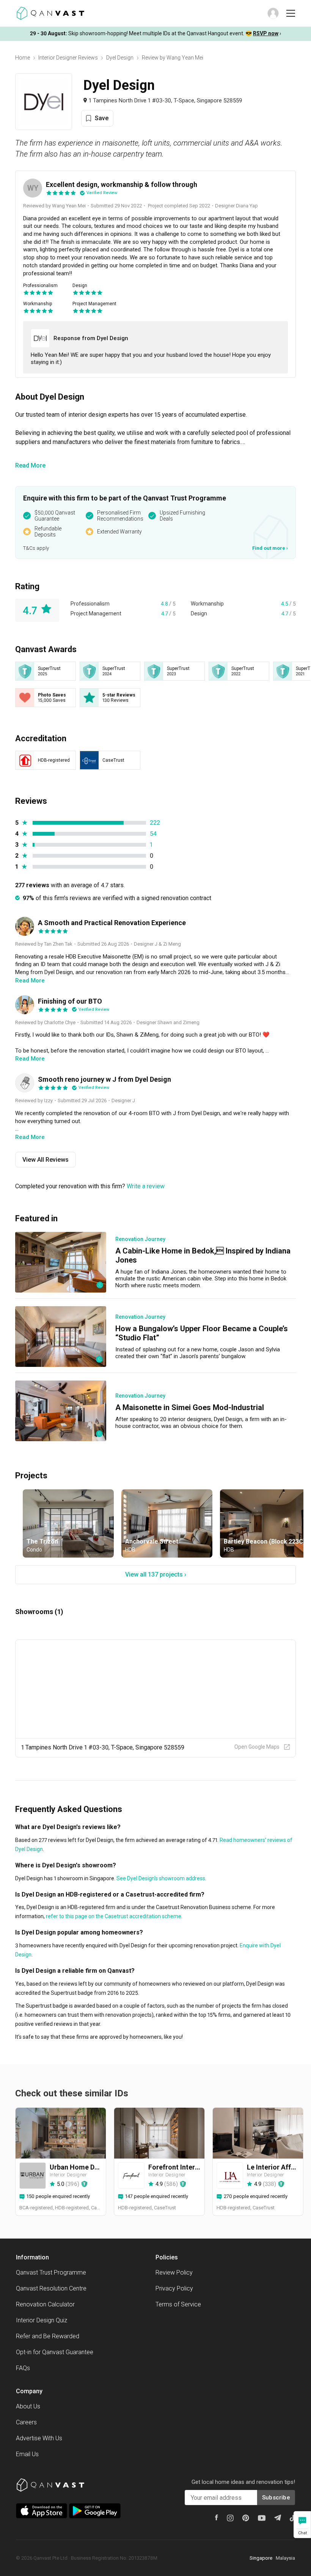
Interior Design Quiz (42, 2320)
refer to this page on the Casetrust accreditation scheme (113, 1916)
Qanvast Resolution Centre (51, 2288)
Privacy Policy (174, 2288)
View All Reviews (46, 1160)
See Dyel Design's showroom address (160, 1878)
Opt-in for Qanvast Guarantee (55, 2352)
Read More (30, 465)
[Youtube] (262, 2518)
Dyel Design (120, 58)
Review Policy (174, 2272)
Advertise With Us (39, 2438)
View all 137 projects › (156, 1574)
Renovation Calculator (45, 2304)
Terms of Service (178, 2304)
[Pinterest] (246, 2518)
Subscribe (276, 2498)
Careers (26, 2422)
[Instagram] (230, 2518)
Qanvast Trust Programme (51, 2272)
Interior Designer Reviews (68, 58)
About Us (28, 2406)
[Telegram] (278, 2518)
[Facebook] (217, 2517)
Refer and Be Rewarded (48, 2336)
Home (23, 58)
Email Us (27, 2454)
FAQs (23, 2368)
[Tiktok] (292, 2518)
